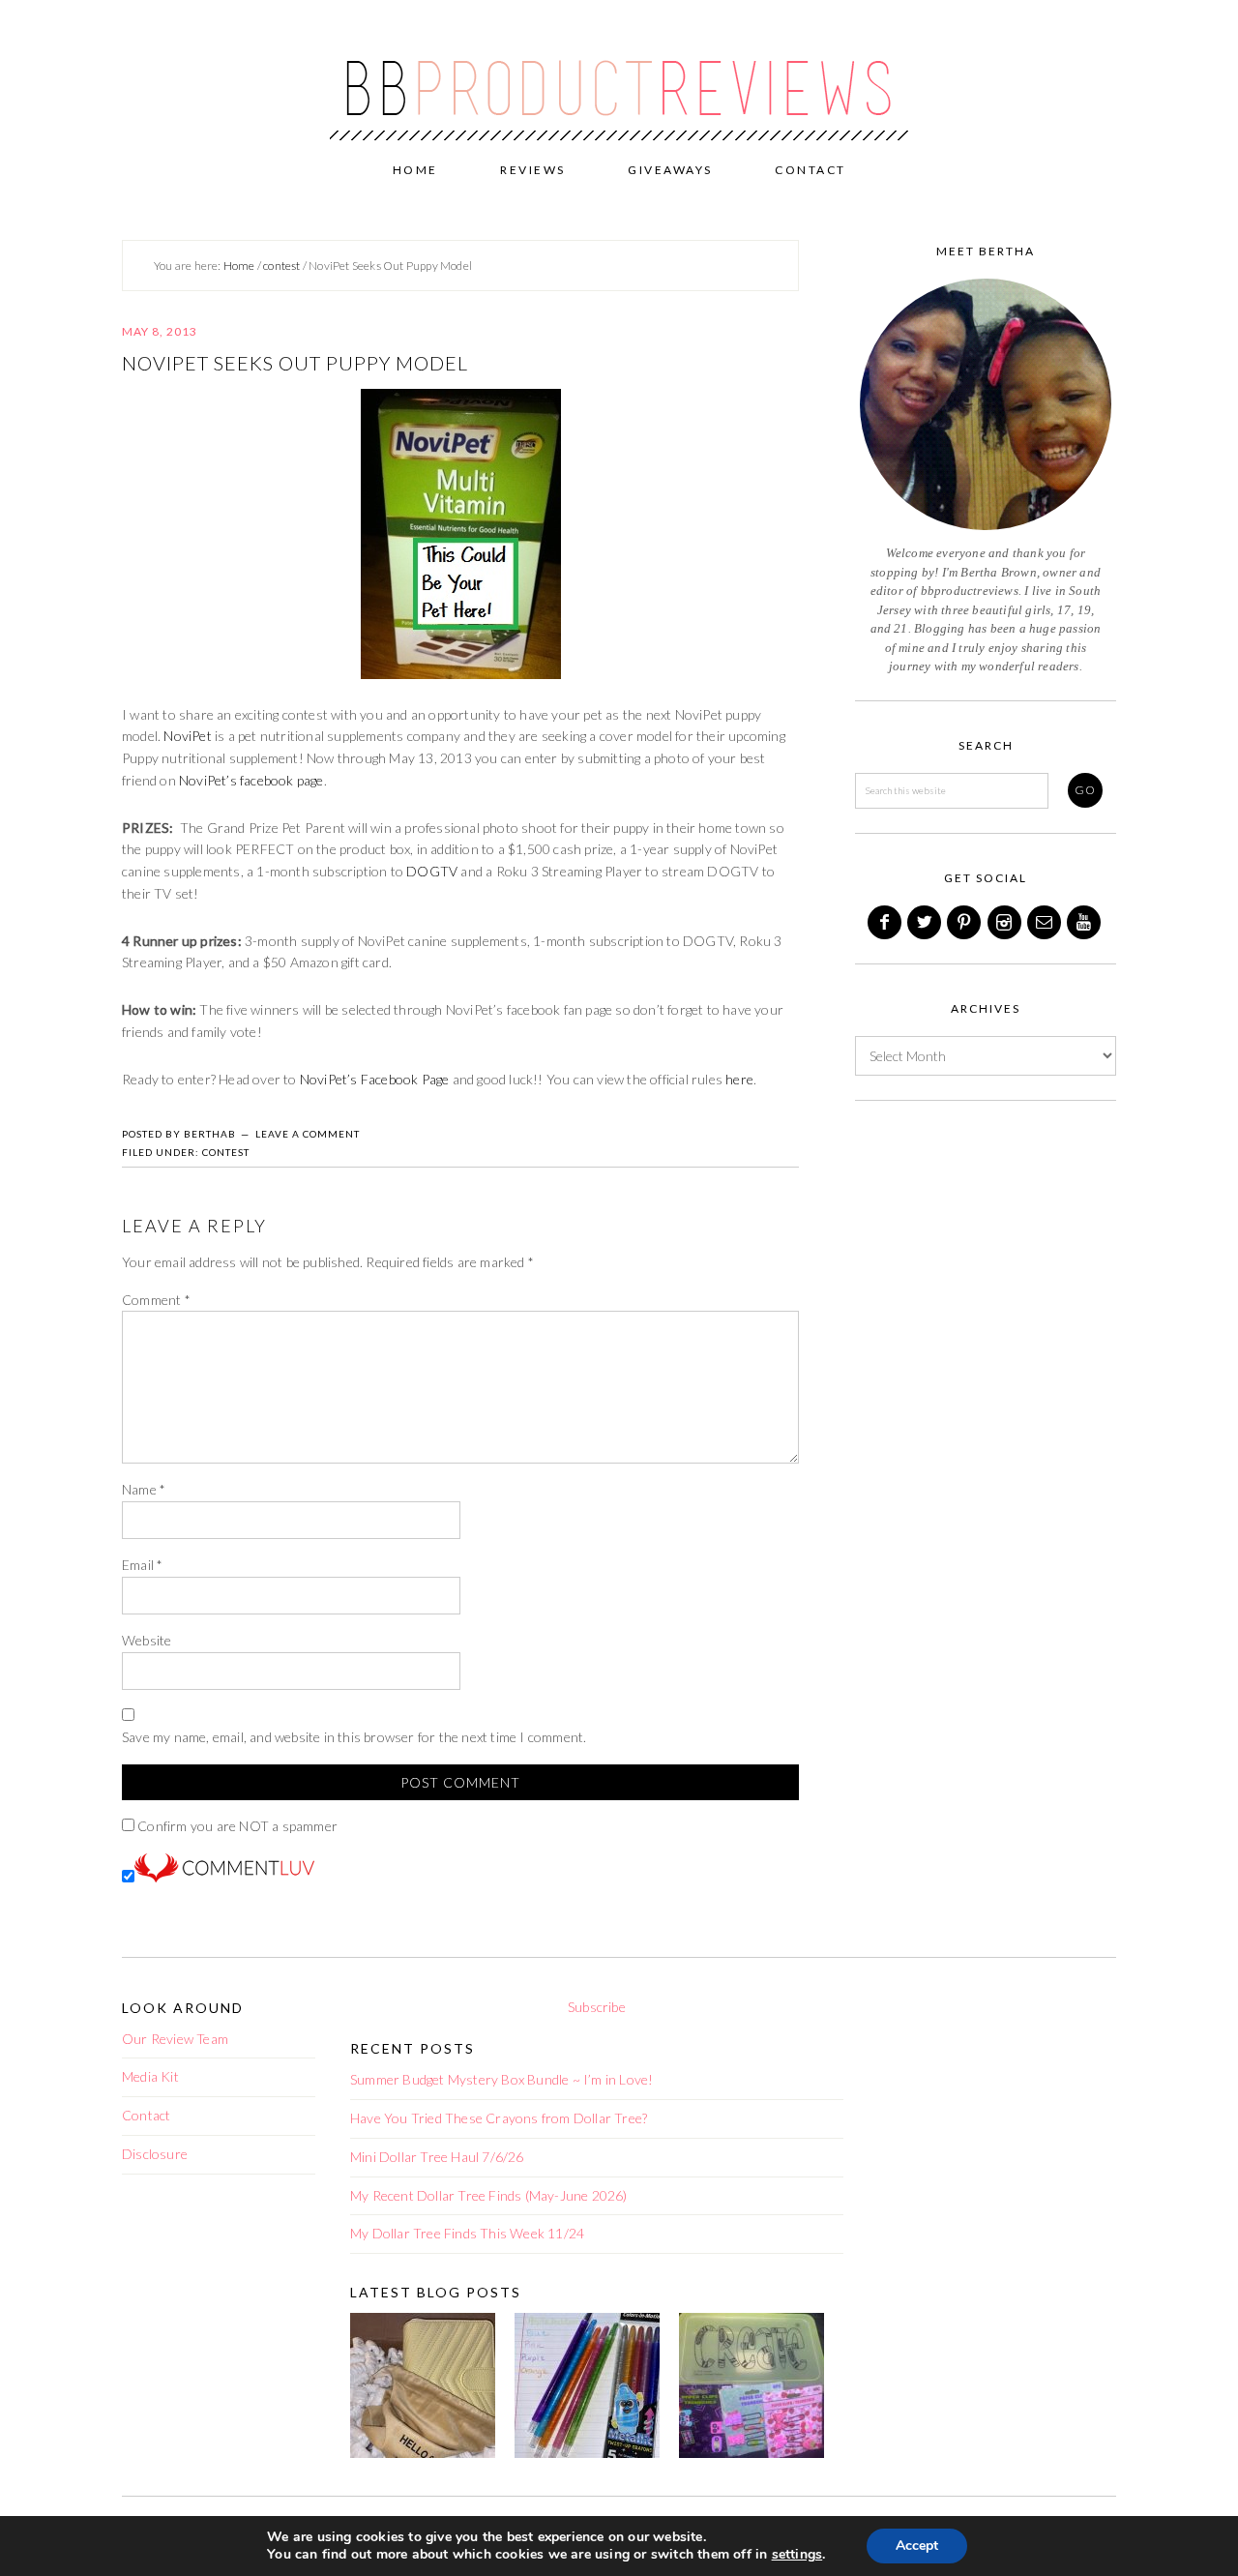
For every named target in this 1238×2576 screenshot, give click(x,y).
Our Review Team (175, 2039)
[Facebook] (886, 922)
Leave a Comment (308, 1134)
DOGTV (432, 871)
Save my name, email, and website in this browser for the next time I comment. (354, 1737)
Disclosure (155, 2154)
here (739, 1079)
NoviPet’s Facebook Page (375, 1079)
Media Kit (150, 2076)
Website (147, 1640)
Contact (146, 2115)
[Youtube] (1085, 922)
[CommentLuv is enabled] (224, 1877)
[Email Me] (1046, 922)
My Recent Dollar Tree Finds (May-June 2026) (489, 2195)
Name (144, 1489)
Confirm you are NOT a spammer (236, 1826)
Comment (156, 1300)
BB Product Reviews (619, 74)
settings (797, 2555)
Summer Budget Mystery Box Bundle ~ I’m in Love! (501, 2079)
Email (142, 1565)
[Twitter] (926, 922)
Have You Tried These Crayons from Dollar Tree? (499, 2118)
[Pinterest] (965, 922)
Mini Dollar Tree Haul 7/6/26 (437, 2157)
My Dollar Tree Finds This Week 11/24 (467, 2233)
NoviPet (187, 736)
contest (226, 1152)
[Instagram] (1006, 922)
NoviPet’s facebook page (251, 780)
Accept (917, 2546)
